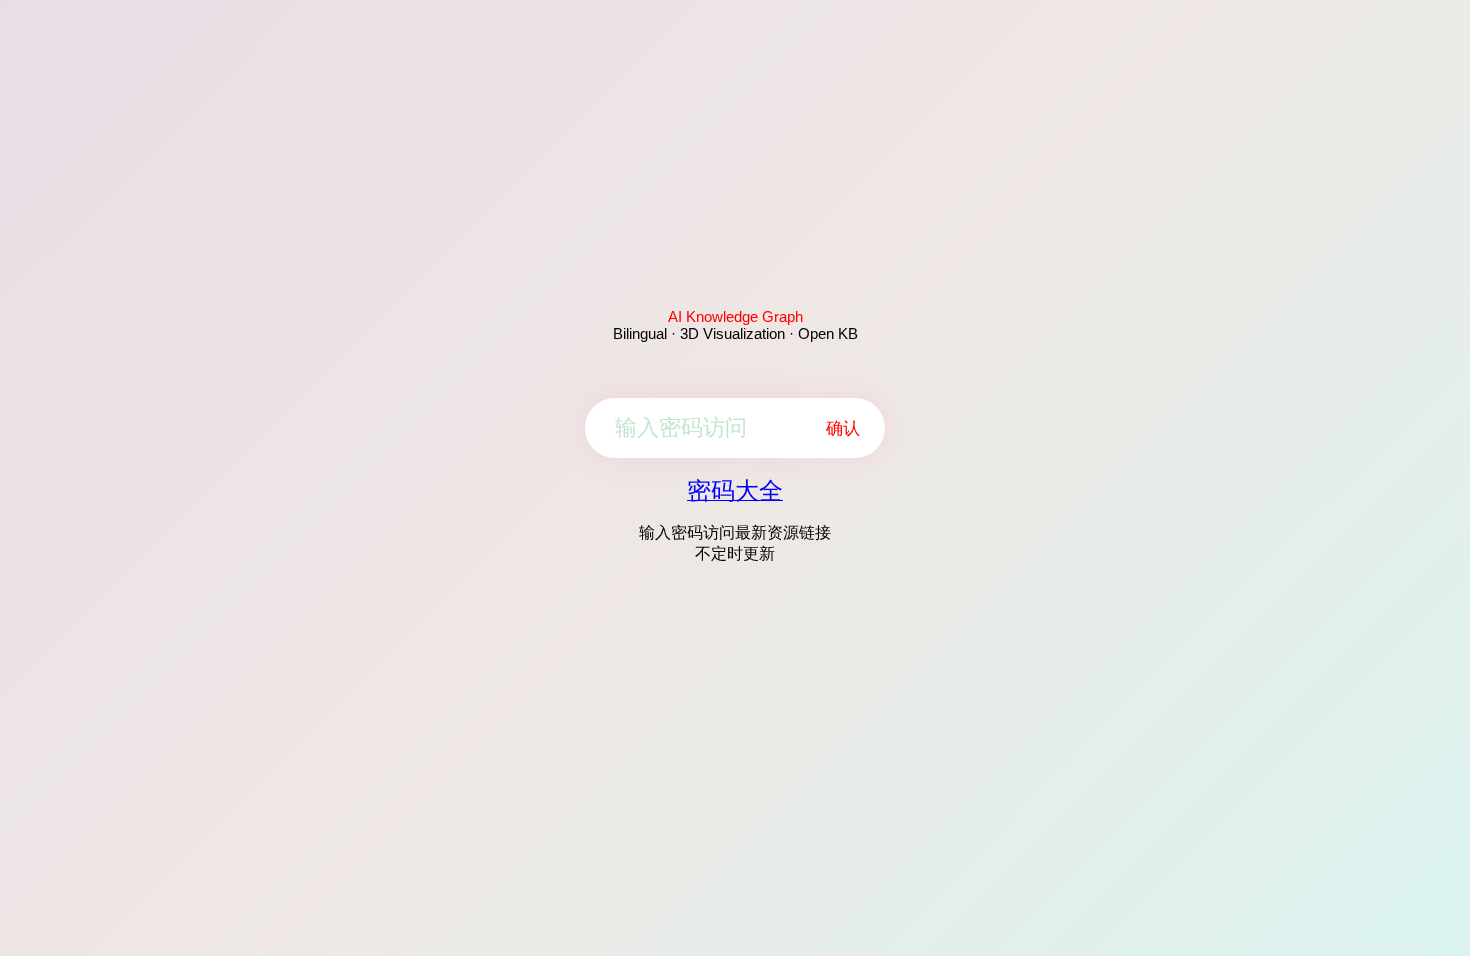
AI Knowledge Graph (735, 316)
